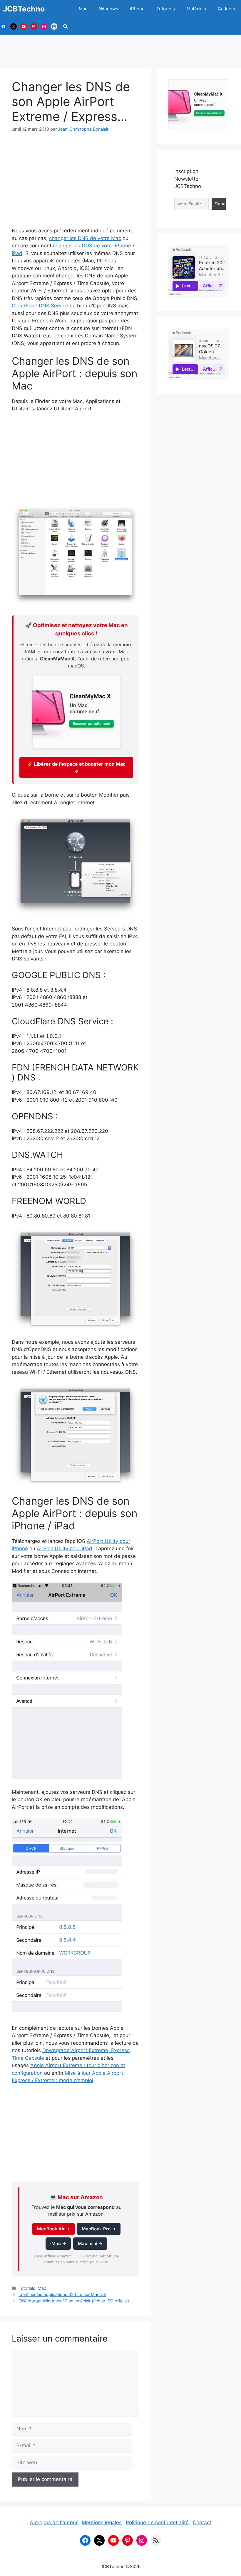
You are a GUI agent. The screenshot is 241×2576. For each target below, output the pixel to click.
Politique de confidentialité (157, 2522)
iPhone (137, 9)
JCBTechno (24, 9)
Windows (109, 9)
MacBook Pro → (99, 2229)
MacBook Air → (53, 2229)
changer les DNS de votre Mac (85, 238)
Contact (202, 2522)
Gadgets (226, 9)
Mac (83, 9)
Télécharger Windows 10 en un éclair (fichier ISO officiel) (74, 2301)
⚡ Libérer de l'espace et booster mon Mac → (76, 767)
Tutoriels (166, 9)
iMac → (58, 2244)
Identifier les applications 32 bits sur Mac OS (62, 2294)
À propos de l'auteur (54, 2522)
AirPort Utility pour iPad (65, 1548)
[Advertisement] (120, 49)
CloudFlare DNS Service (40, 306)
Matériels (196, 9)
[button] (65, 26)
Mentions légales (102, 2522)
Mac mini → (90, 2244)
